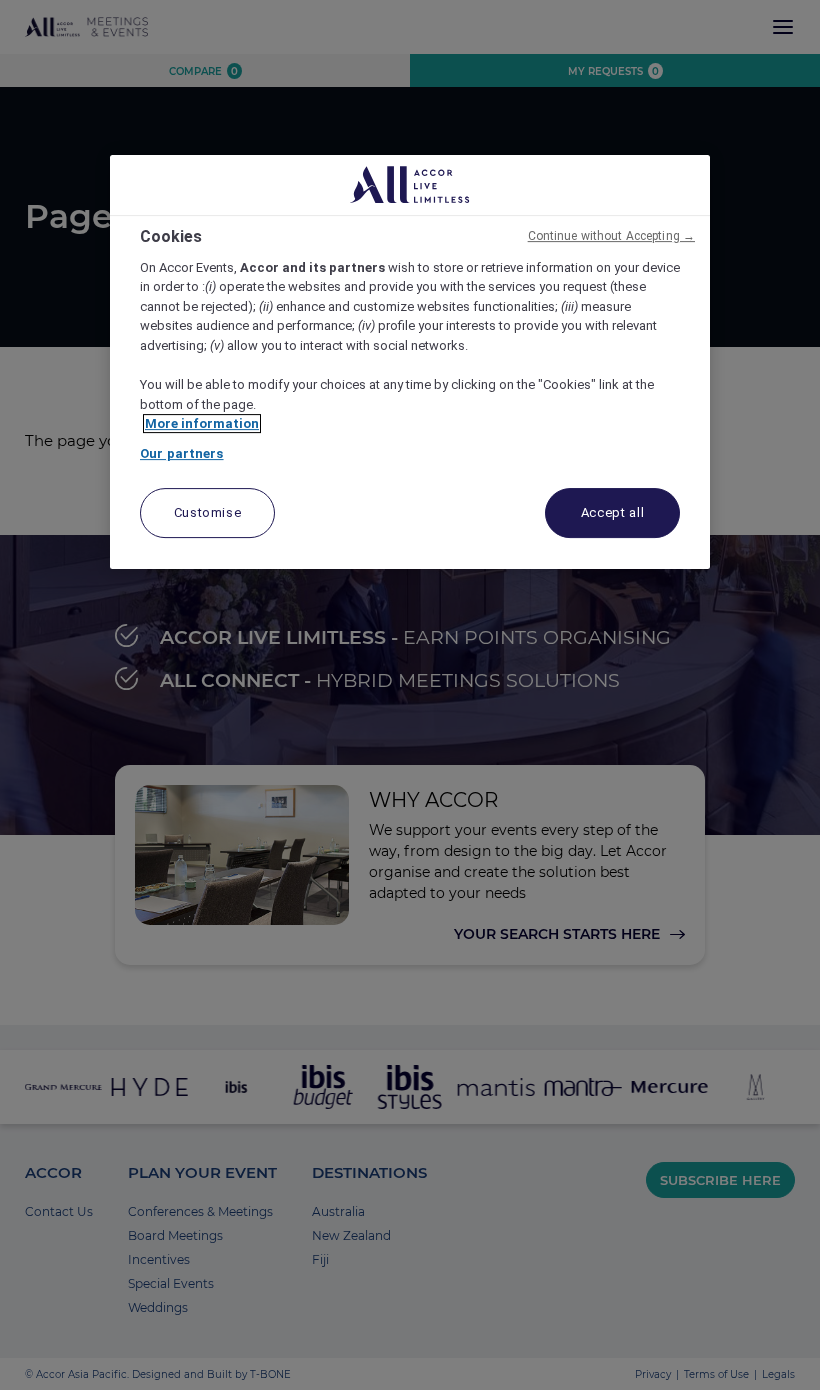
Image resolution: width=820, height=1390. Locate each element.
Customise (208, 512)
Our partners (182, 453)
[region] (410, 362)
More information (202, 423)
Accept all (613, 512)
